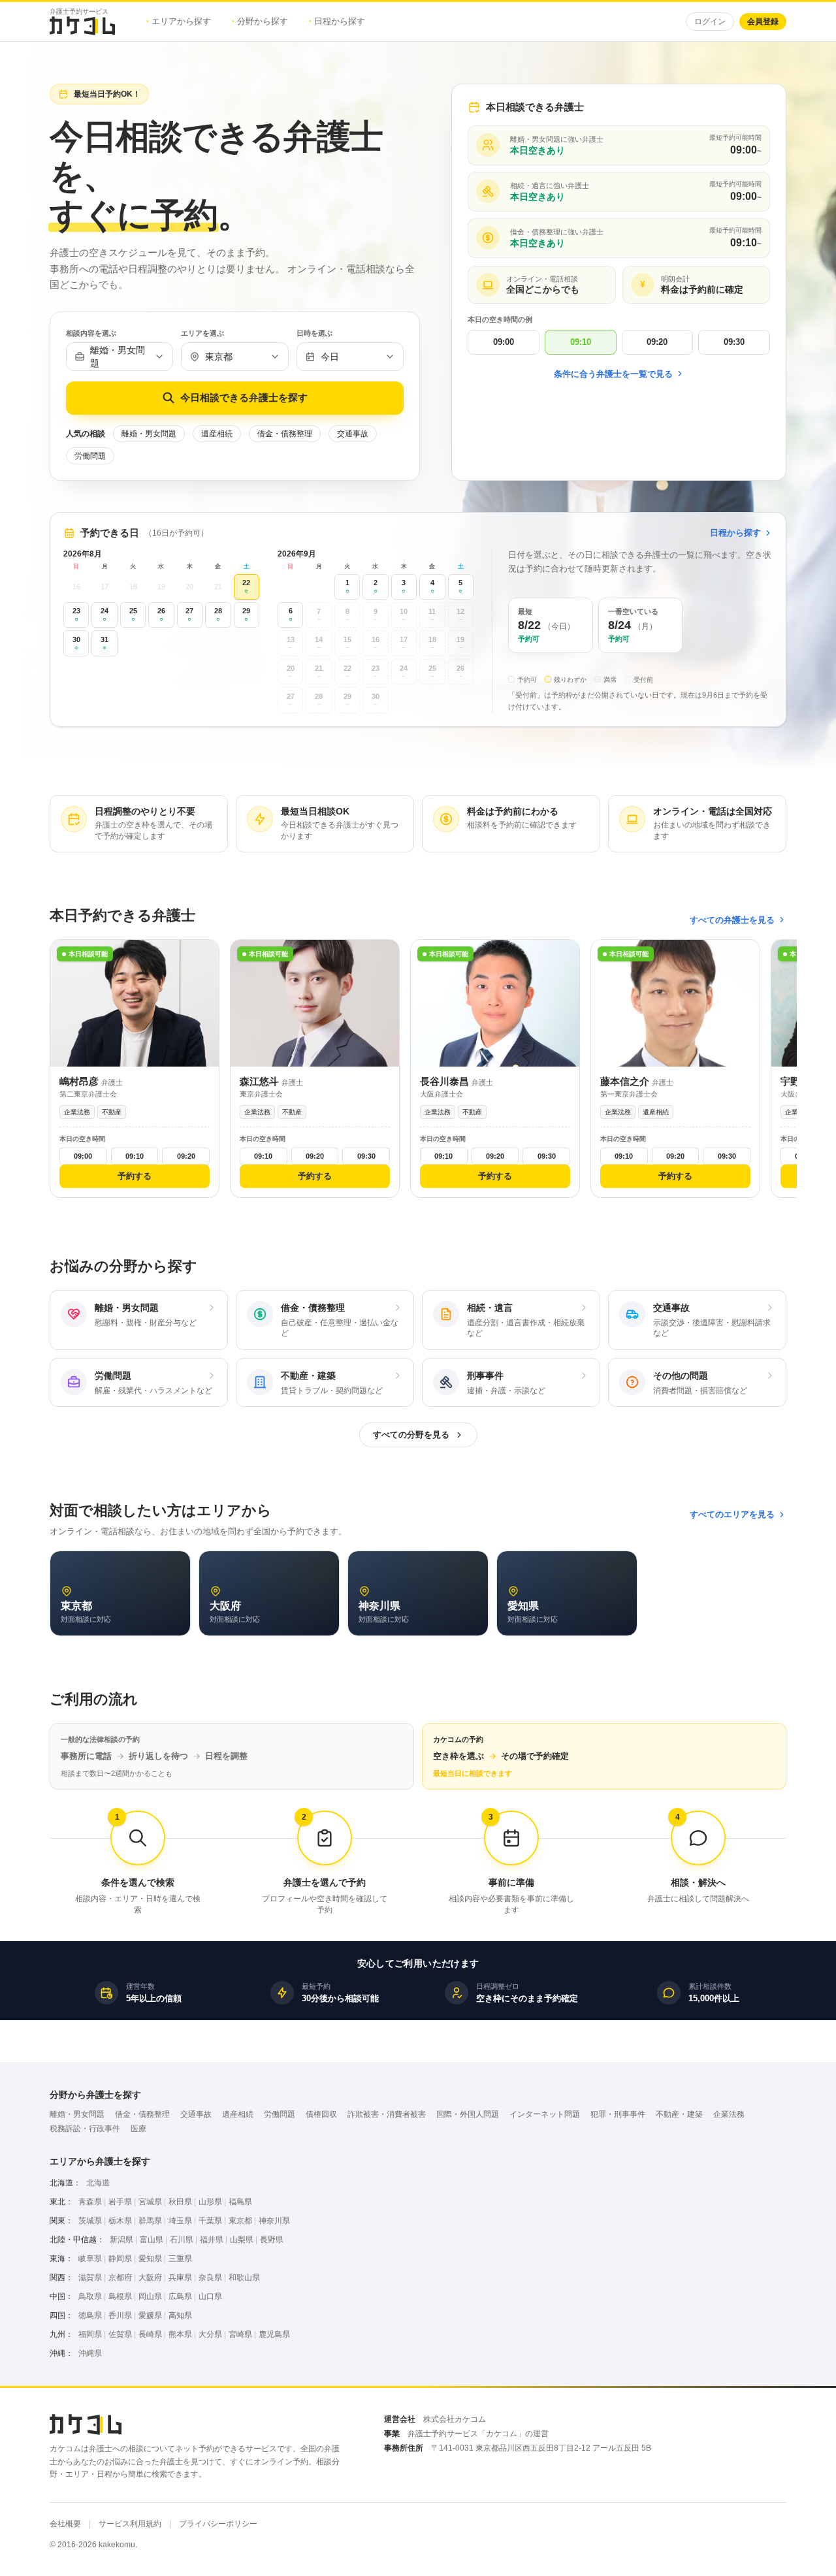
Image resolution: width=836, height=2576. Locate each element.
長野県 (272, 2240)
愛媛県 (150, 2315)
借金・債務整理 (285, 434)
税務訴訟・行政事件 (85, 2129)
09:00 (504, 342)
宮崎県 (240, 2334)
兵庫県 (180, 2278)
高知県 (180, 2315)
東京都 (240, 2221)
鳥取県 (90, 2296)
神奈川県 (274, 2221)
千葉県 (210, 2221)
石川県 (182, 2240)
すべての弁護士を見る (732, 920)
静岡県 (120, 2259)
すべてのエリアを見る (732, 1514)
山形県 (210, 2202)
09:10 (581, 342)
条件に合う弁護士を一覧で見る (613, 374)
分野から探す (260, 21)
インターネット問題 (545, 2114)
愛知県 (150, 2259)
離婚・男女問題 (149, 434)
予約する (135, 1176)
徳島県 (90, 2315)
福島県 (240, 2202)
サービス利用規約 (130, 2524)
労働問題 (90, 456)
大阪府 (150, 2278)
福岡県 (90, 2334)
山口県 (210, 2296)
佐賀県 (120, 2334)
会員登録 (763, 22)
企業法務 (729, 2114)
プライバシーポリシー (218, 2524)
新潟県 (121, 2240)
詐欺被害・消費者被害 (387, 2114)
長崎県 (150, 2334)
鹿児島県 (274, 2334)
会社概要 (65, 2524)
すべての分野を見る (411, 1435)
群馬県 (150, 2221)
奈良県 (210, 2278)
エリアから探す (179, 21)
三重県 (180, 2259)
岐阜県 (90, 2259)
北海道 (98, 2183)
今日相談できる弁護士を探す (244, 397)
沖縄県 (90, 2353)
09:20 (657, 342)
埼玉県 (180, 2221)
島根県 (120, 2296)
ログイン (710, 22)
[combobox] (120, 357)
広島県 (180, 2296)
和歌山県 (244, 2278)
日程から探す (337, 21)
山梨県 (242, 2240)
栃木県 (120, 2221)
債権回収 (321, 2114)
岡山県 (150, 2296)
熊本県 (180, 2334)
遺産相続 (217, 434)
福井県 (212, 2240)
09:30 (734, 342)
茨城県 (90, 2221)
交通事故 (353, 434)
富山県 (152, 2240)
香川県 (120, 2315)
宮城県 (150, 2202)
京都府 (120, 2278)
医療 (138, 2129)
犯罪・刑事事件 (618, 2114)
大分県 (210, 2334)
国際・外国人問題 (468, 2114)
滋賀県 (90, 2278)
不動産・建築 (679, 2114)
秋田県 (180, 2202)
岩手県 (120, 2202)
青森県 (90, 2202)
